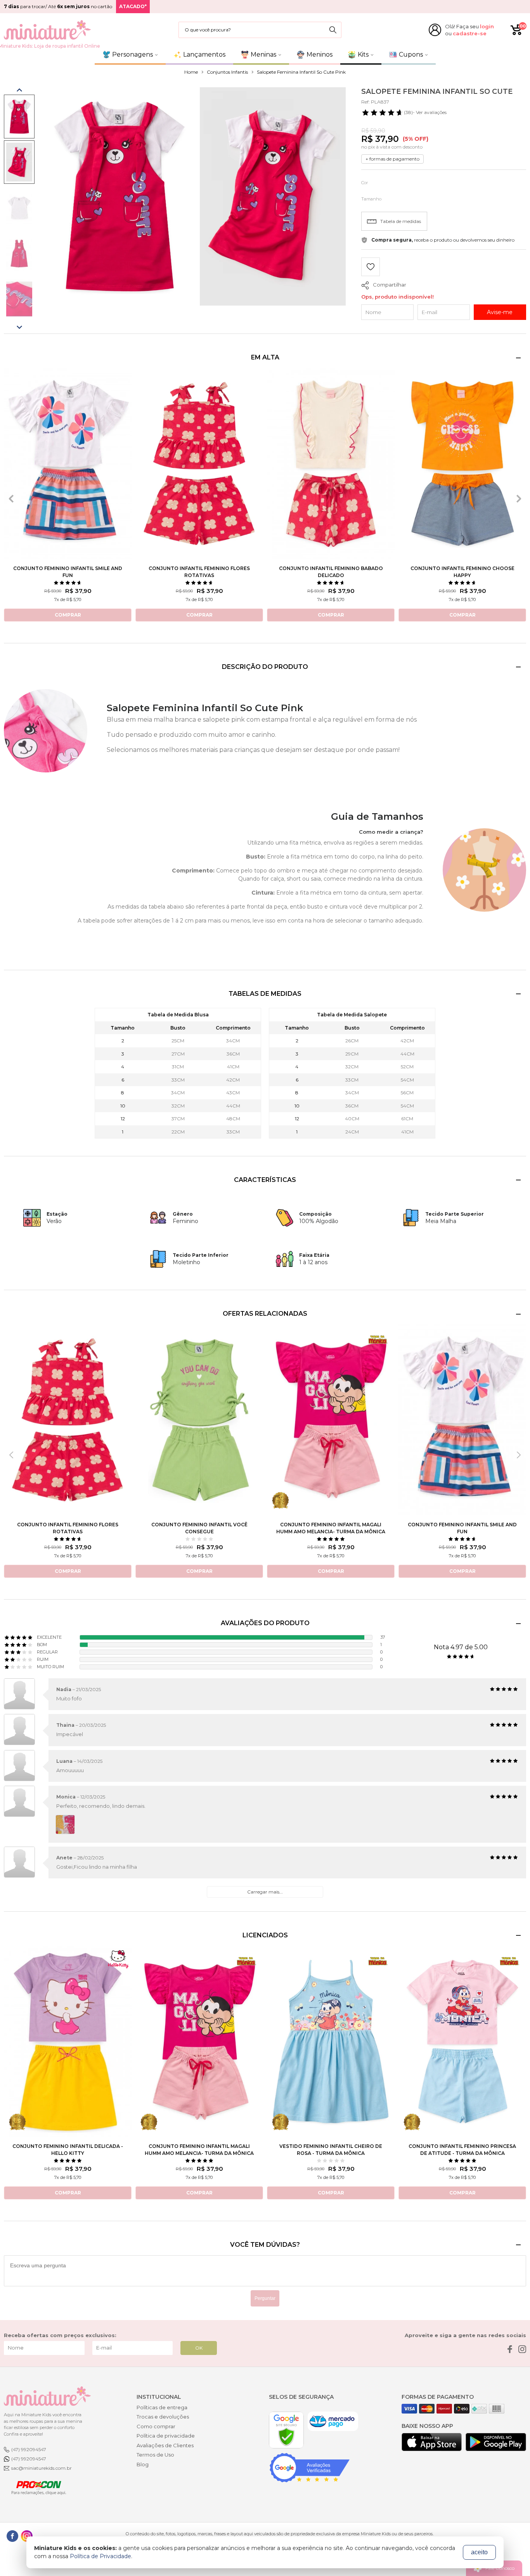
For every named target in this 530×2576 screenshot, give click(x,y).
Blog (143, 2464)
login (487, 26)
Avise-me (500, 312)
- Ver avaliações (425, 112)
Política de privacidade (166, 2436)
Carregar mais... (265, 1892)
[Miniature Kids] (47, 30)
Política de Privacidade (100, 2556)
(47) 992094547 (29, 2449)
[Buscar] (333, 30)
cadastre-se (470, 33)
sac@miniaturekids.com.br (42, 2468)
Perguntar (265, 2298)
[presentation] (11, 499)
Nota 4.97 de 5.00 (461, 1647)
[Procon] (35, 2487)
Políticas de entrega (162, 2407)
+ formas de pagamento (392, 159)
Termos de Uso (155, 2455)
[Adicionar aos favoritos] (371, 268)
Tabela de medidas (401, 221)
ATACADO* (133, 6)
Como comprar (156, 2426)
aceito (479, 2552)
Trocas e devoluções (163, 2417)
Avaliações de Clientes (165, 2445)
